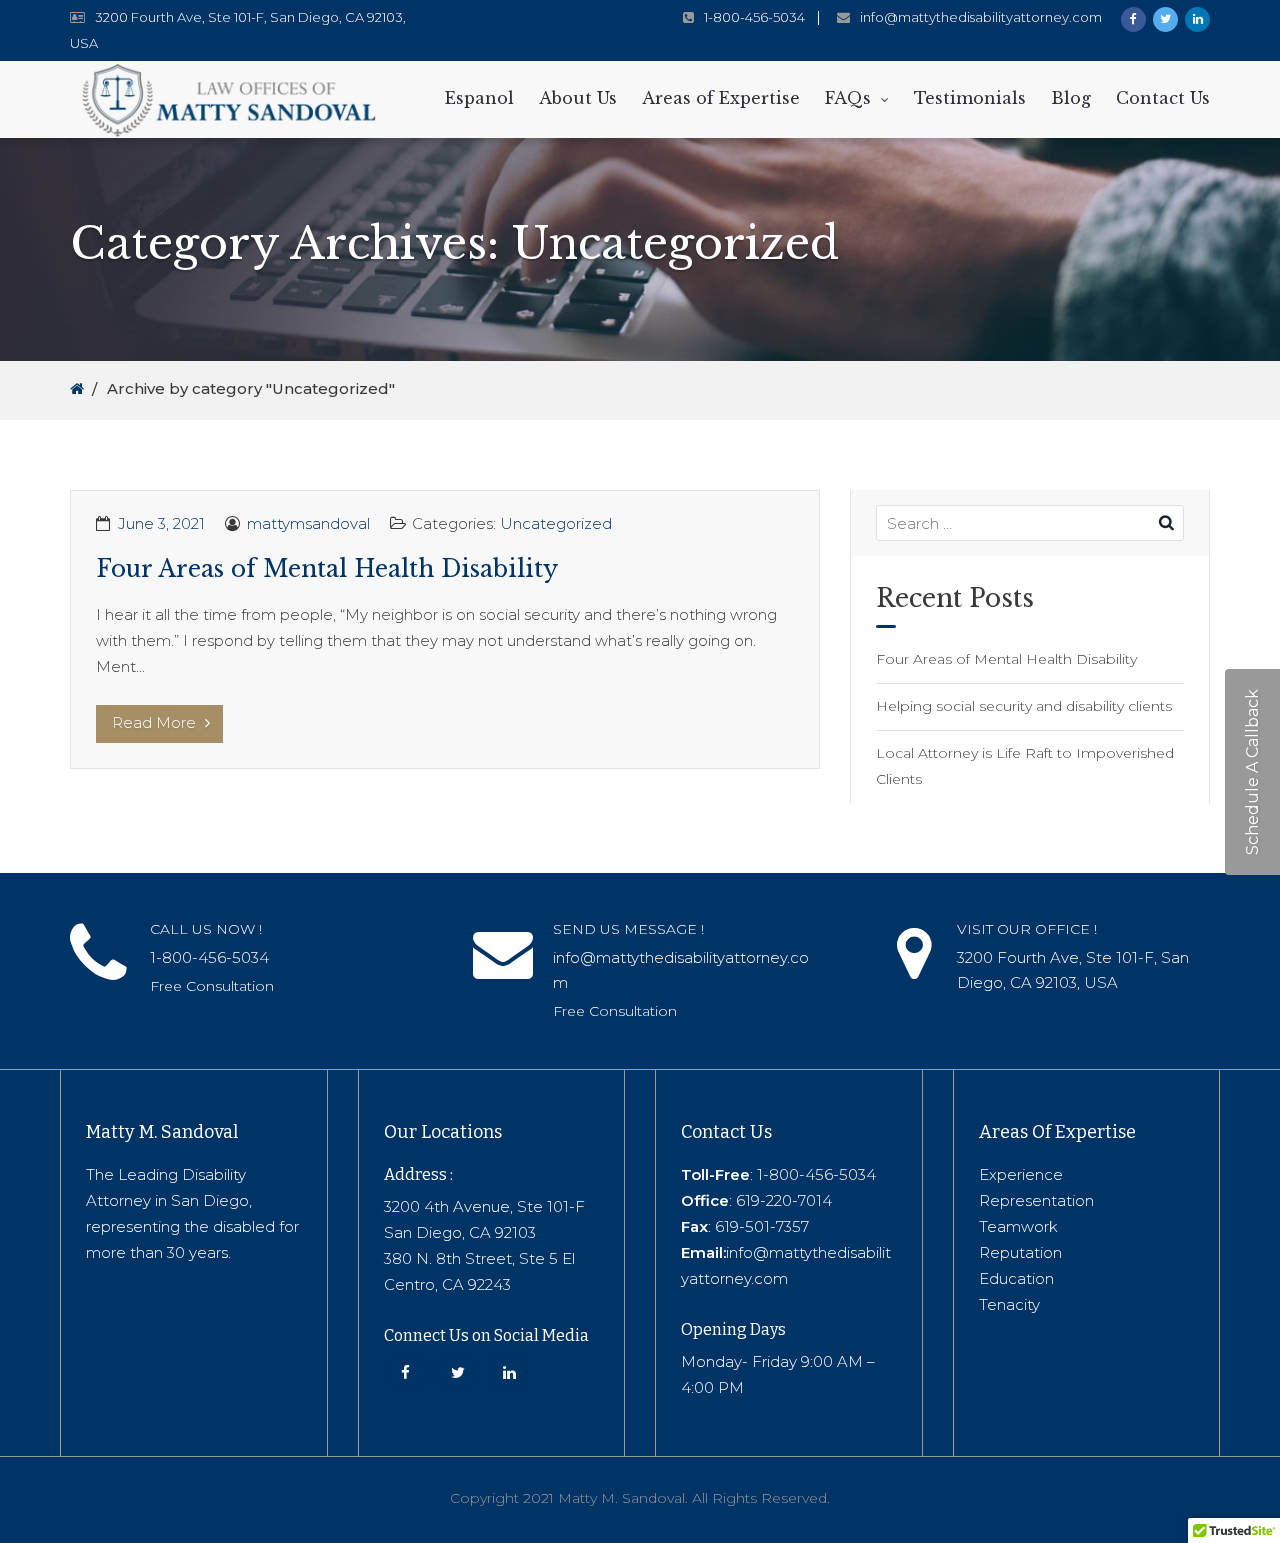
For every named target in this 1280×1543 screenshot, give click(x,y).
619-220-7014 (784, 1200)
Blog (1071, 98)
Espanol (479, 98)
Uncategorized (556, 523)
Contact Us (1163, 98)
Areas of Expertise (721, 98)
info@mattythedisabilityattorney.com (981, 17)
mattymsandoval (308, 523)
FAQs (848, 98)
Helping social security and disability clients (1024, 706)
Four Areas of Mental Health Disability (327, 569)
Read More (156, 722)
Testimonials (970, 98)
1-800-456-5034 (754, 17)
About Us (578, 98)
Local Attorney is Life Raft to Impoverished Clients (1025, 766)
